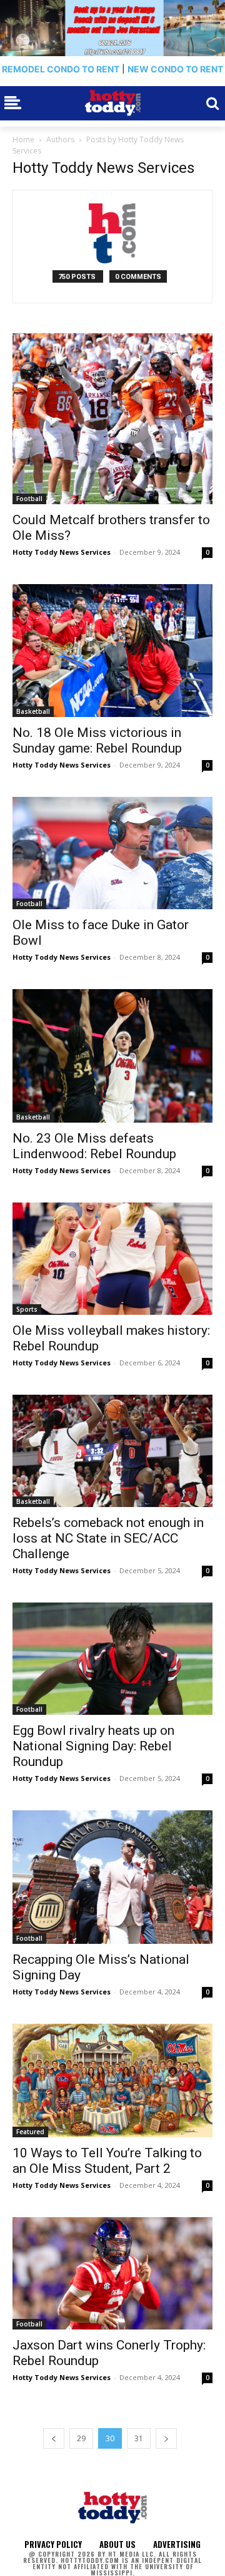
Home (23, 139)
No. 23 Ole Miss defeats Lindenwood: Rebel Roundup (94, 1146)
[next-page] (166, 2438)
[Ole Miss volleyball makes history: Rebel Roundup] (112, 1259)
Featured (30, 2132)
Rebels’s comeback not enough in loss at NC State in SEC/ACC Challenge (108, 1538)
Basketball (33, 711)
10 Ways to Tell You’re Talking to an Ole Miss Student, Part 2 (107, 2161)
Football (29, 499)
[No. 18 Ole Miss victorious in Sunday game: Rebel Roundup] (112, 651)
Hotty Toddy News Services (62, 552)
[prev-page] (54, 2438)
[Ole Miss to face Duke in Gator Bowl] (112, 853)
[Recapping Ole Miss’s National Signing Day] (112, 1877)
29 (81, 2438)
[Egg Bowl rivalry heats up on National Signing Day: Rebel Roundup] (112, 1659)
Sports (27, 1309)
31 (139, 2438)
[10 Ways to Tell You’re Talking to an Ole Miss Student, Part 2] (112, 2081)
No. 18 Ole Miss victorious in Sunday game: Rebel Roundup (97, 740)
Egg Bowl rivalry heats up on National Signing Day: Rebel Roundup (93, 1746)
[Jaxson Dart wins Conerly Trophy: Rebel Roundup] (112, 2273)
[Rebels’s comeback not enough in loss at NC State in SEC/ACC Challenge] (112, 1451)
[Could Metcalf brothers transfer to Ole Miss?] (112, 419)
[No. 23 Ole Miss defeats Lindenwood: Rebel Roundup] (112, 1056)
